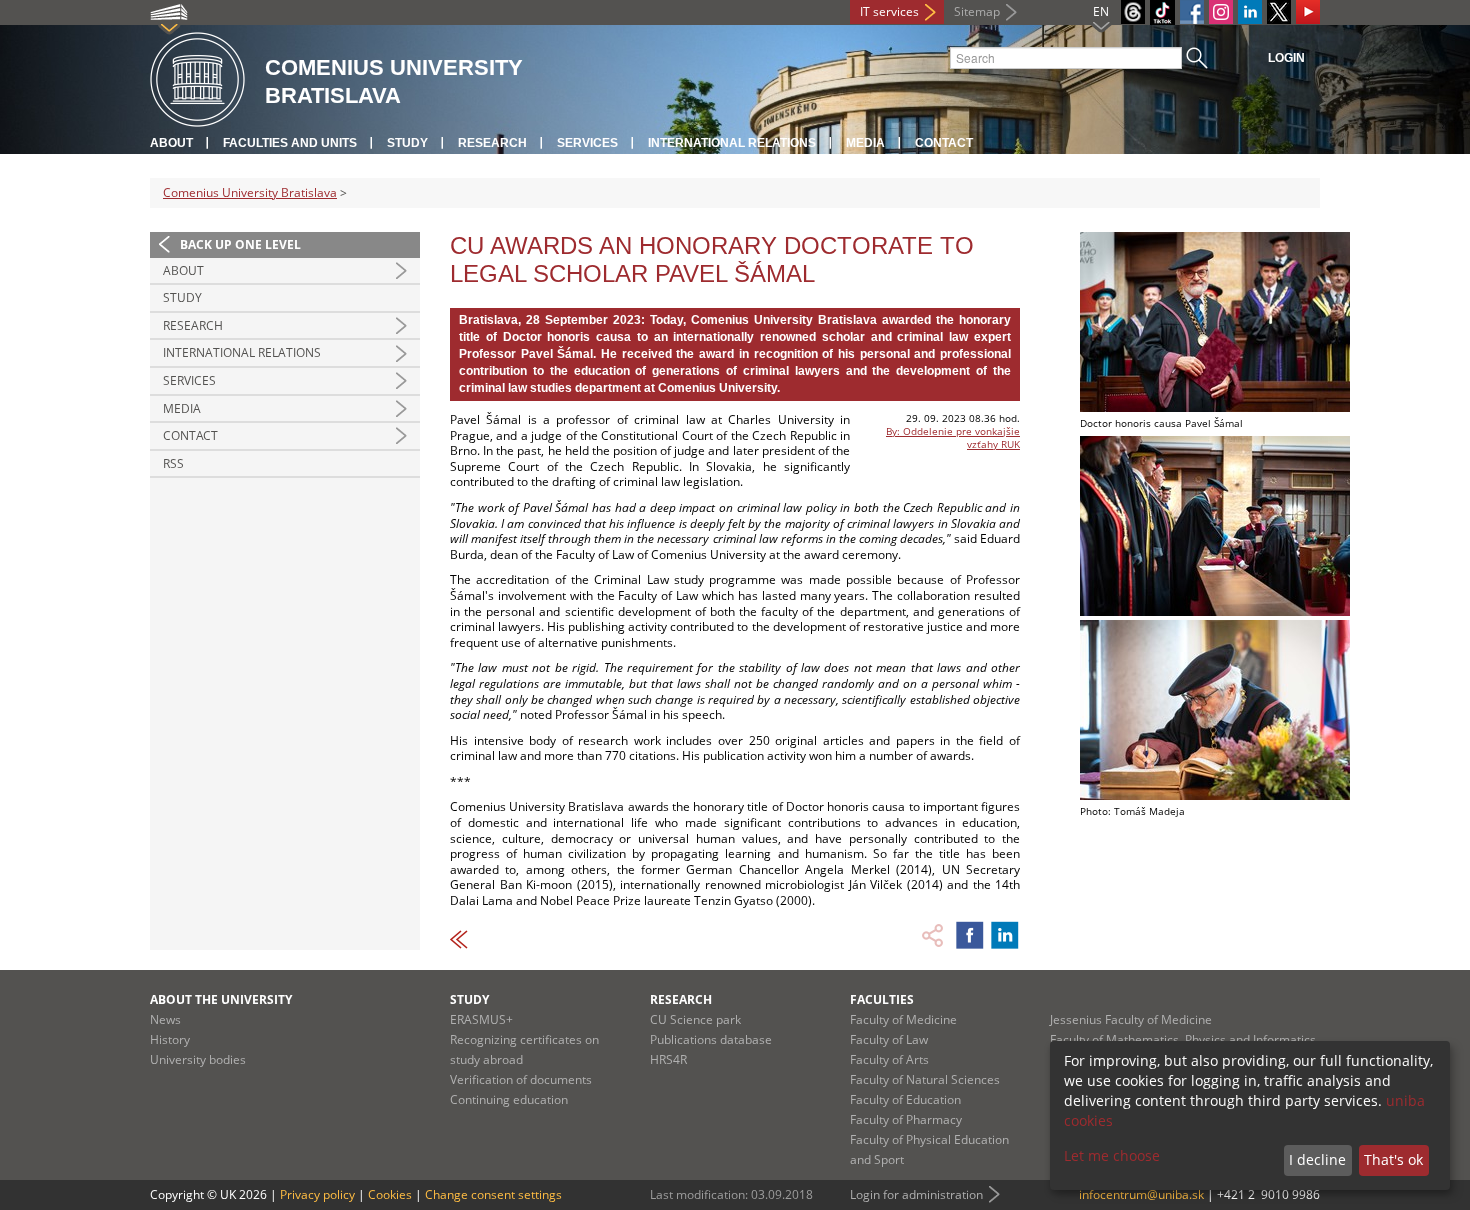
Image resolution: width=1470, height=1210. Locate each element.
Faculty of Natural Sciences (925, 1079)
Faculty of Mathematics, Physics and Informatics (1183, 1039)
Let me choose (1112, 1155)
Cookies (390, 1194)
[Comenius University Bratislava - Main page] (197, 80)
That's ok (1393, 1159)
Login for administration (916, 1194)
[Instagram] (1221, 12)
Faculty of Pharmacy (906, 1119)
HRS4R (668, 1059)
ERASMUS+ (481, 1019)
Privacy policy (317, 1194)
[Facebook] (1192, 12)
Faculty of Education (905, 1099)
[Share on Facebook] (970, 935)
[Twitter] (1279, 12)
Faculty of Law (889, 1039)
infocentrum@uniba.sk (1141, 1194)
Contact (944, 143)
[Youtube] (1308, 12)
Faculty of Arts (889, 1059)
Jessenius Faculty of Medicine (1131, 1019)
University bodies (198, 1059)
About (171, 143)
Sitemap (977, 11)
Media (865, 143)
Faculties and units (290, 143)
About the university (221, 999)
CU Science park (695, 1019)
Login (1286, 58)
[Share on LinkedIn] (1005, 935)
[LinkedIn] (1250, 12)
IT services (889, 11)
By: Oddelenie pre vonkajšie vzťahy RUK (953, 437)
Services (587, 143)
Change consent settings (493, 1194)
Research (492, 143)
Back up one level (240, 244)
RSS (173, 463)
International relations (732, 143)
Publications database (711, 1039)
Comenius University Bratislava (250, 192)
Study (407, 143)
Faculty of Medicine (903, 1019)
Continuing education (509, 1099)
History (170, 1039)
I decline (1317, 1159)
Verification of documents (521, 1079)
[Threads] (1133, 12)
